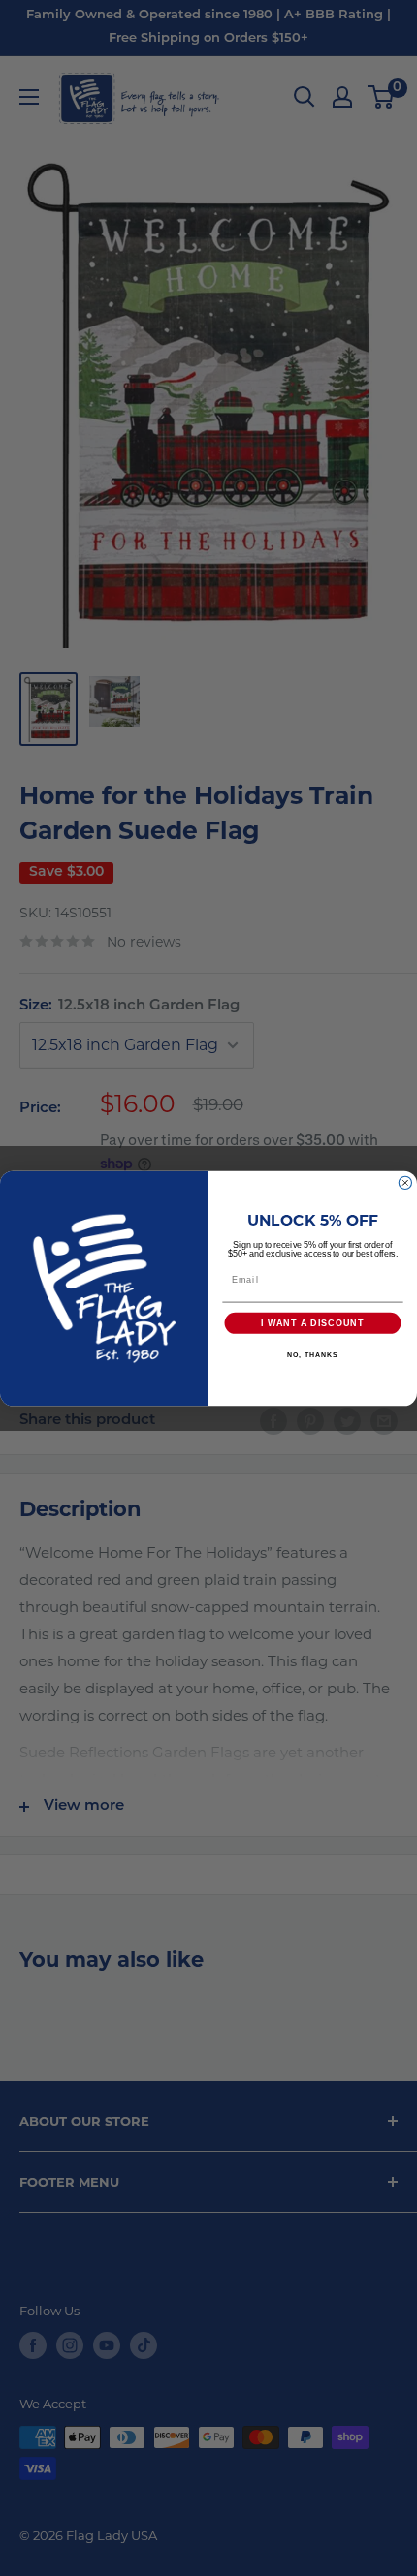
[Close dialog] (405, 1182)
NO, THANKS (312, 1355)
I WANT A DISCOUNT (312, 1323)
